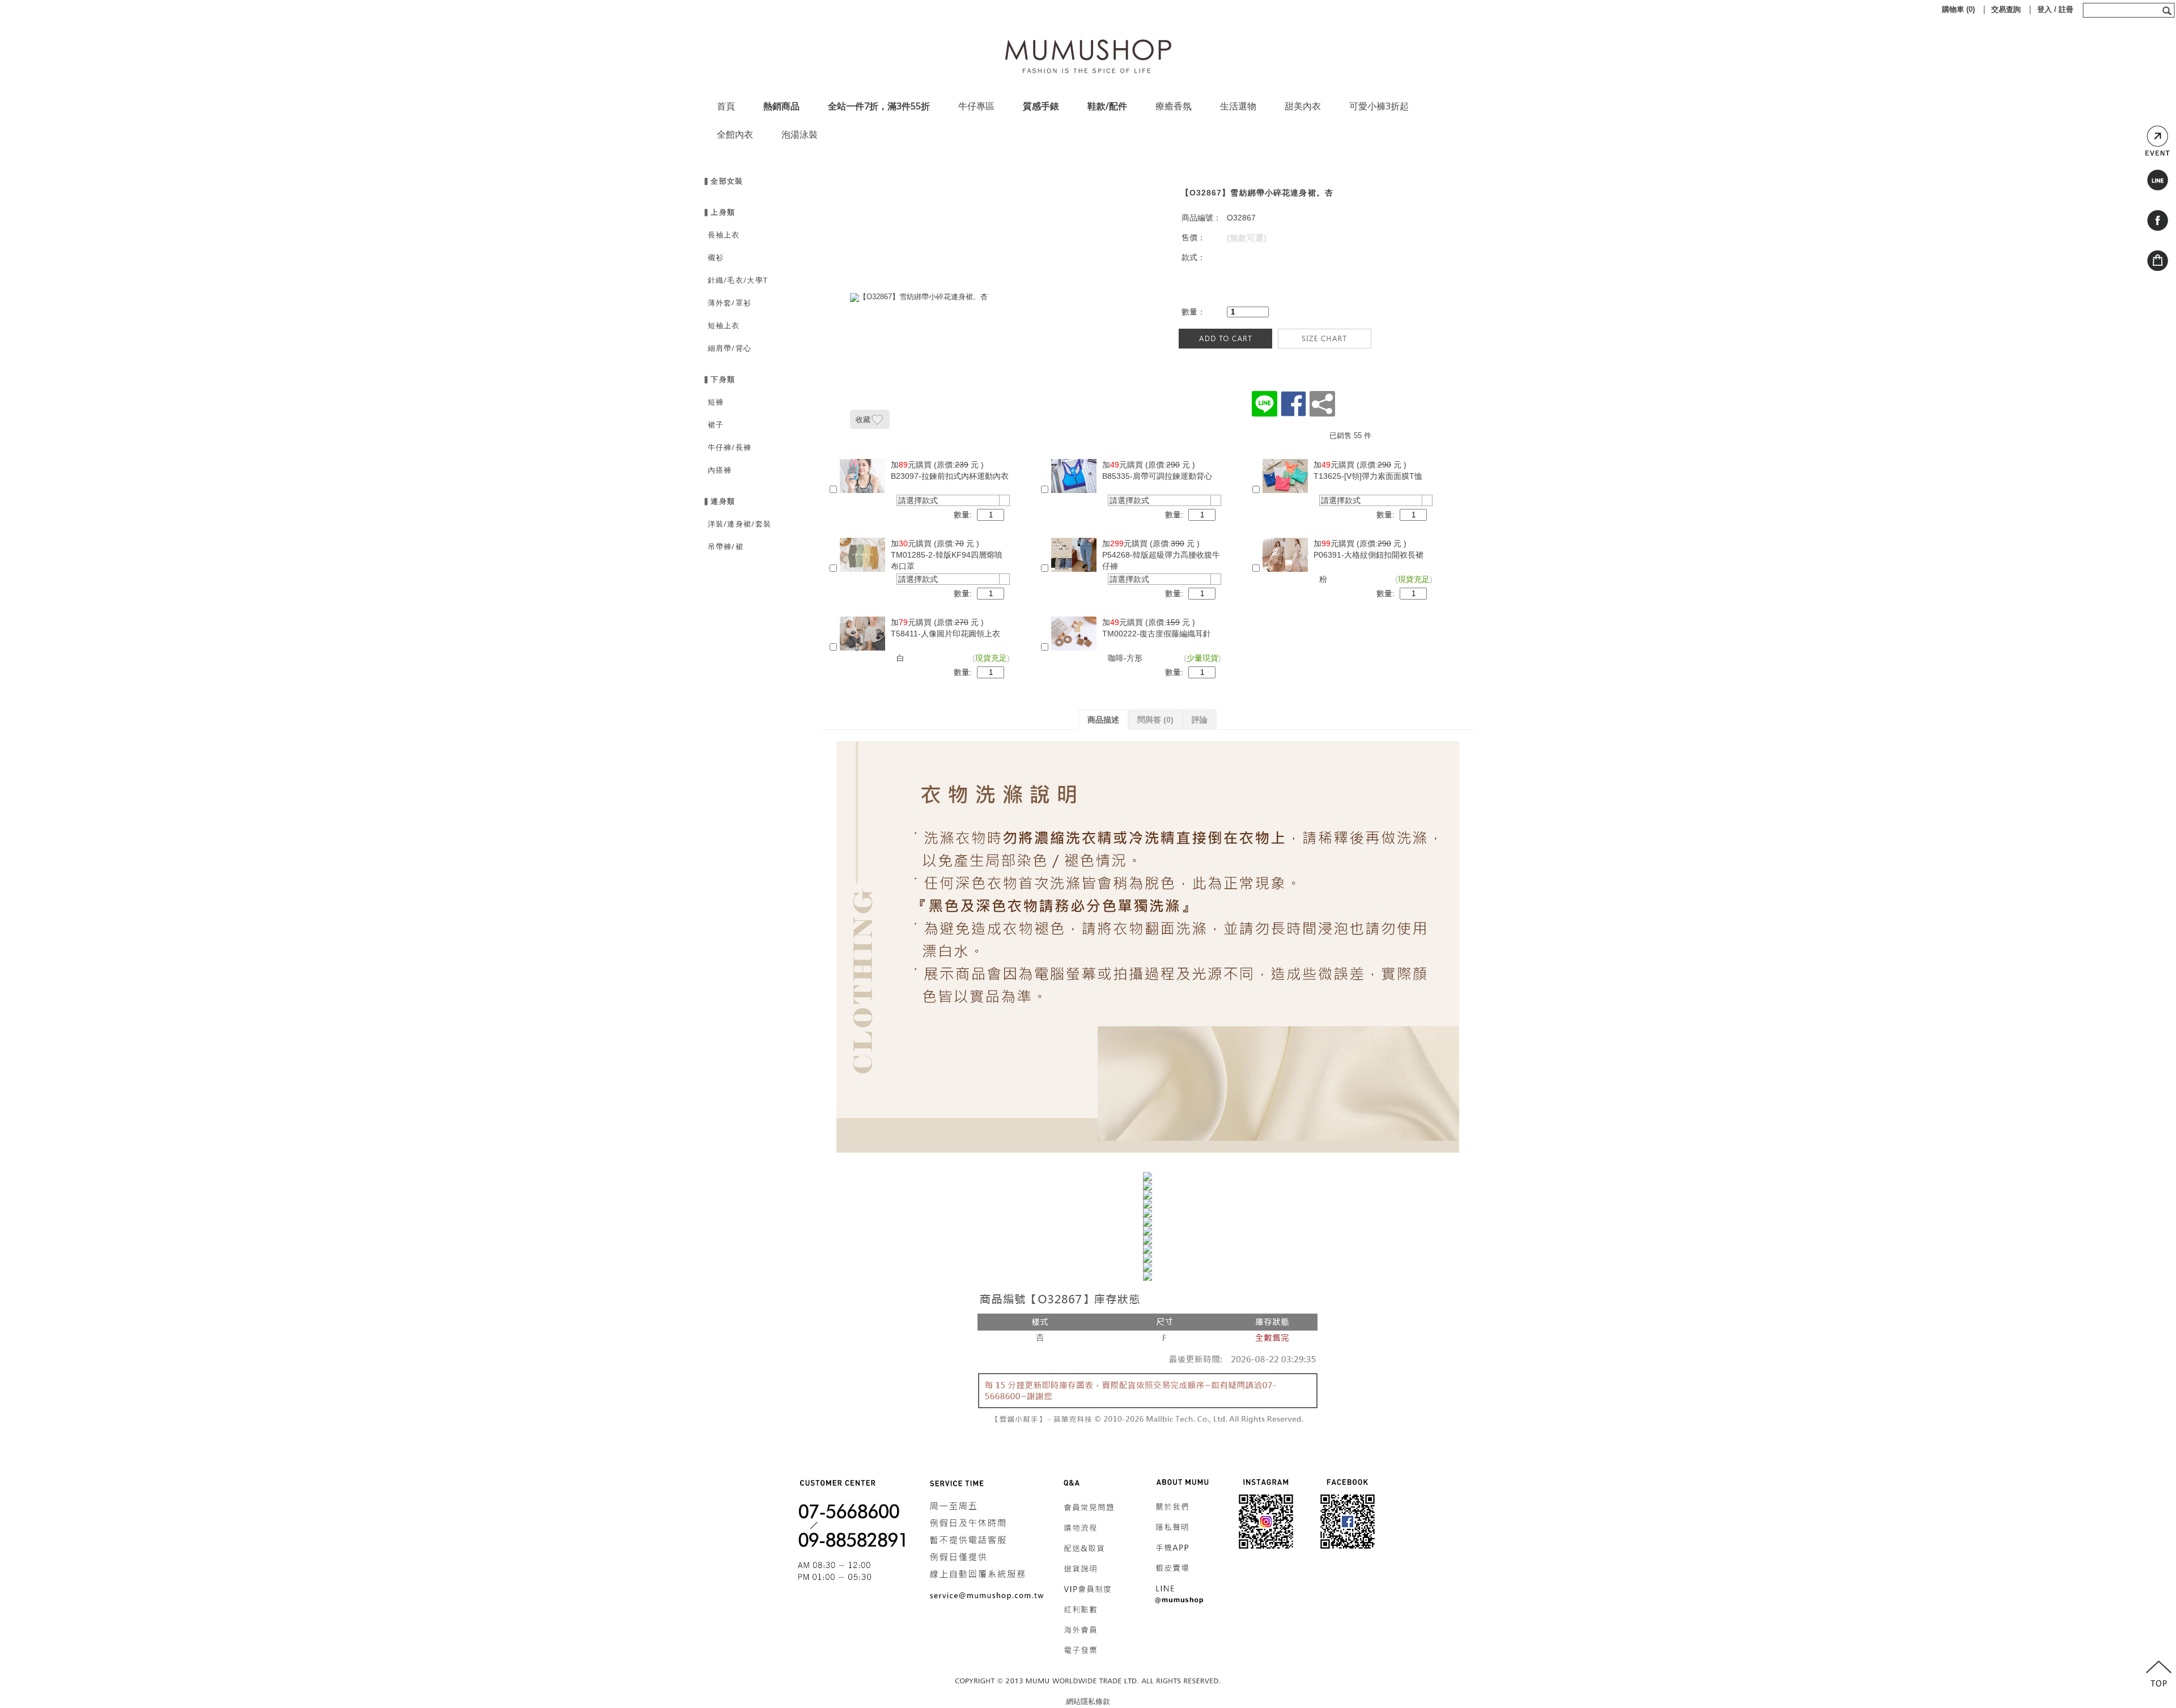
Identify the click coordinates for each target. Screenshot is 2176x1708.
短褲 (713, 402)
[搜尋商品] (2168, 10)
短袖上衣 (721, 325)
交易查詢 (2006, 9)
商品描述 (1103, 720)
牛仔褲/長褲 (727, 447)
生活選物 (1238, 106)
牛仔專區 (976, 106)
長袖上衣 (721, 235)
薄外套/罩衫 (727, 303)
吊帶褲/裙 (723, 546)
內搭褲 (717, 470)
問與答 (1155, 720)
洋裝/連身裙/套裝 (737, 524)
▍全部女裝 (723, 181)
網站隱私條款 (1088, 1701)
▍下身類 (719, 379)
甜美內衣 (1303, 106)
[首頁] (1088, 53)
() (1958, 9)
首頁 (726, 106)
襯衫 (713, 257)
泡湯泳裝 (800, 134)
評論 (1200, 720)
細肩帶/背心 (727, 348)
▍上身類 (719, 212)
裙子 (713, 424)
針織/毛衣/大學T (735, 280)
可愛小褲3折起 (1379, 106)
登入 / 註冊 (2055, 9)
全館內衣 (735, 134)
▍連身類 (719, 501)
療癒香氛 (1174, 106)
